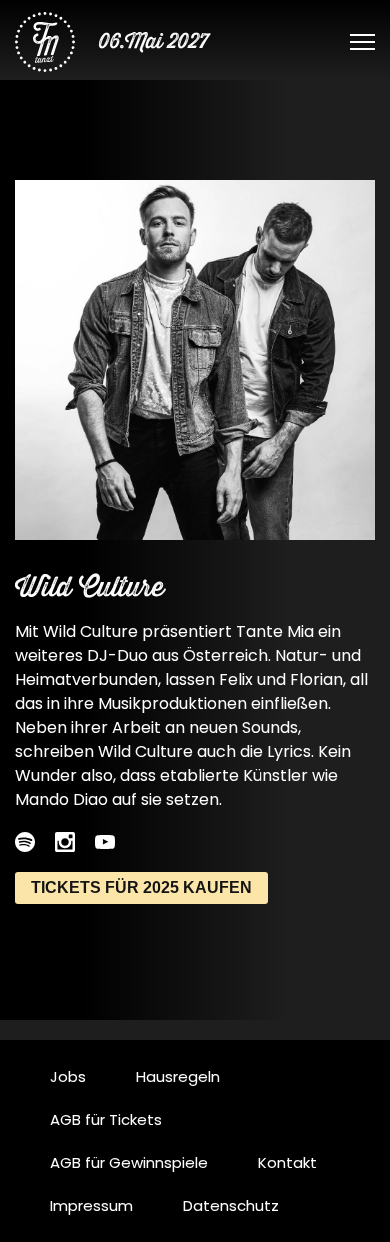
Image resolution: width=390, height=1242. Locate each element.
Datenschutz (231, 1205)
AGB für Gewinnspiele (129, 1162)
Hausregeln (178, 1076)
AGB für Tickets (106, 1119)
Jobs (68, 1076)
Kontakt (287, 1162)
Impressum (91, 1205)
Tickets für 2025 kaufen (141, 887)
